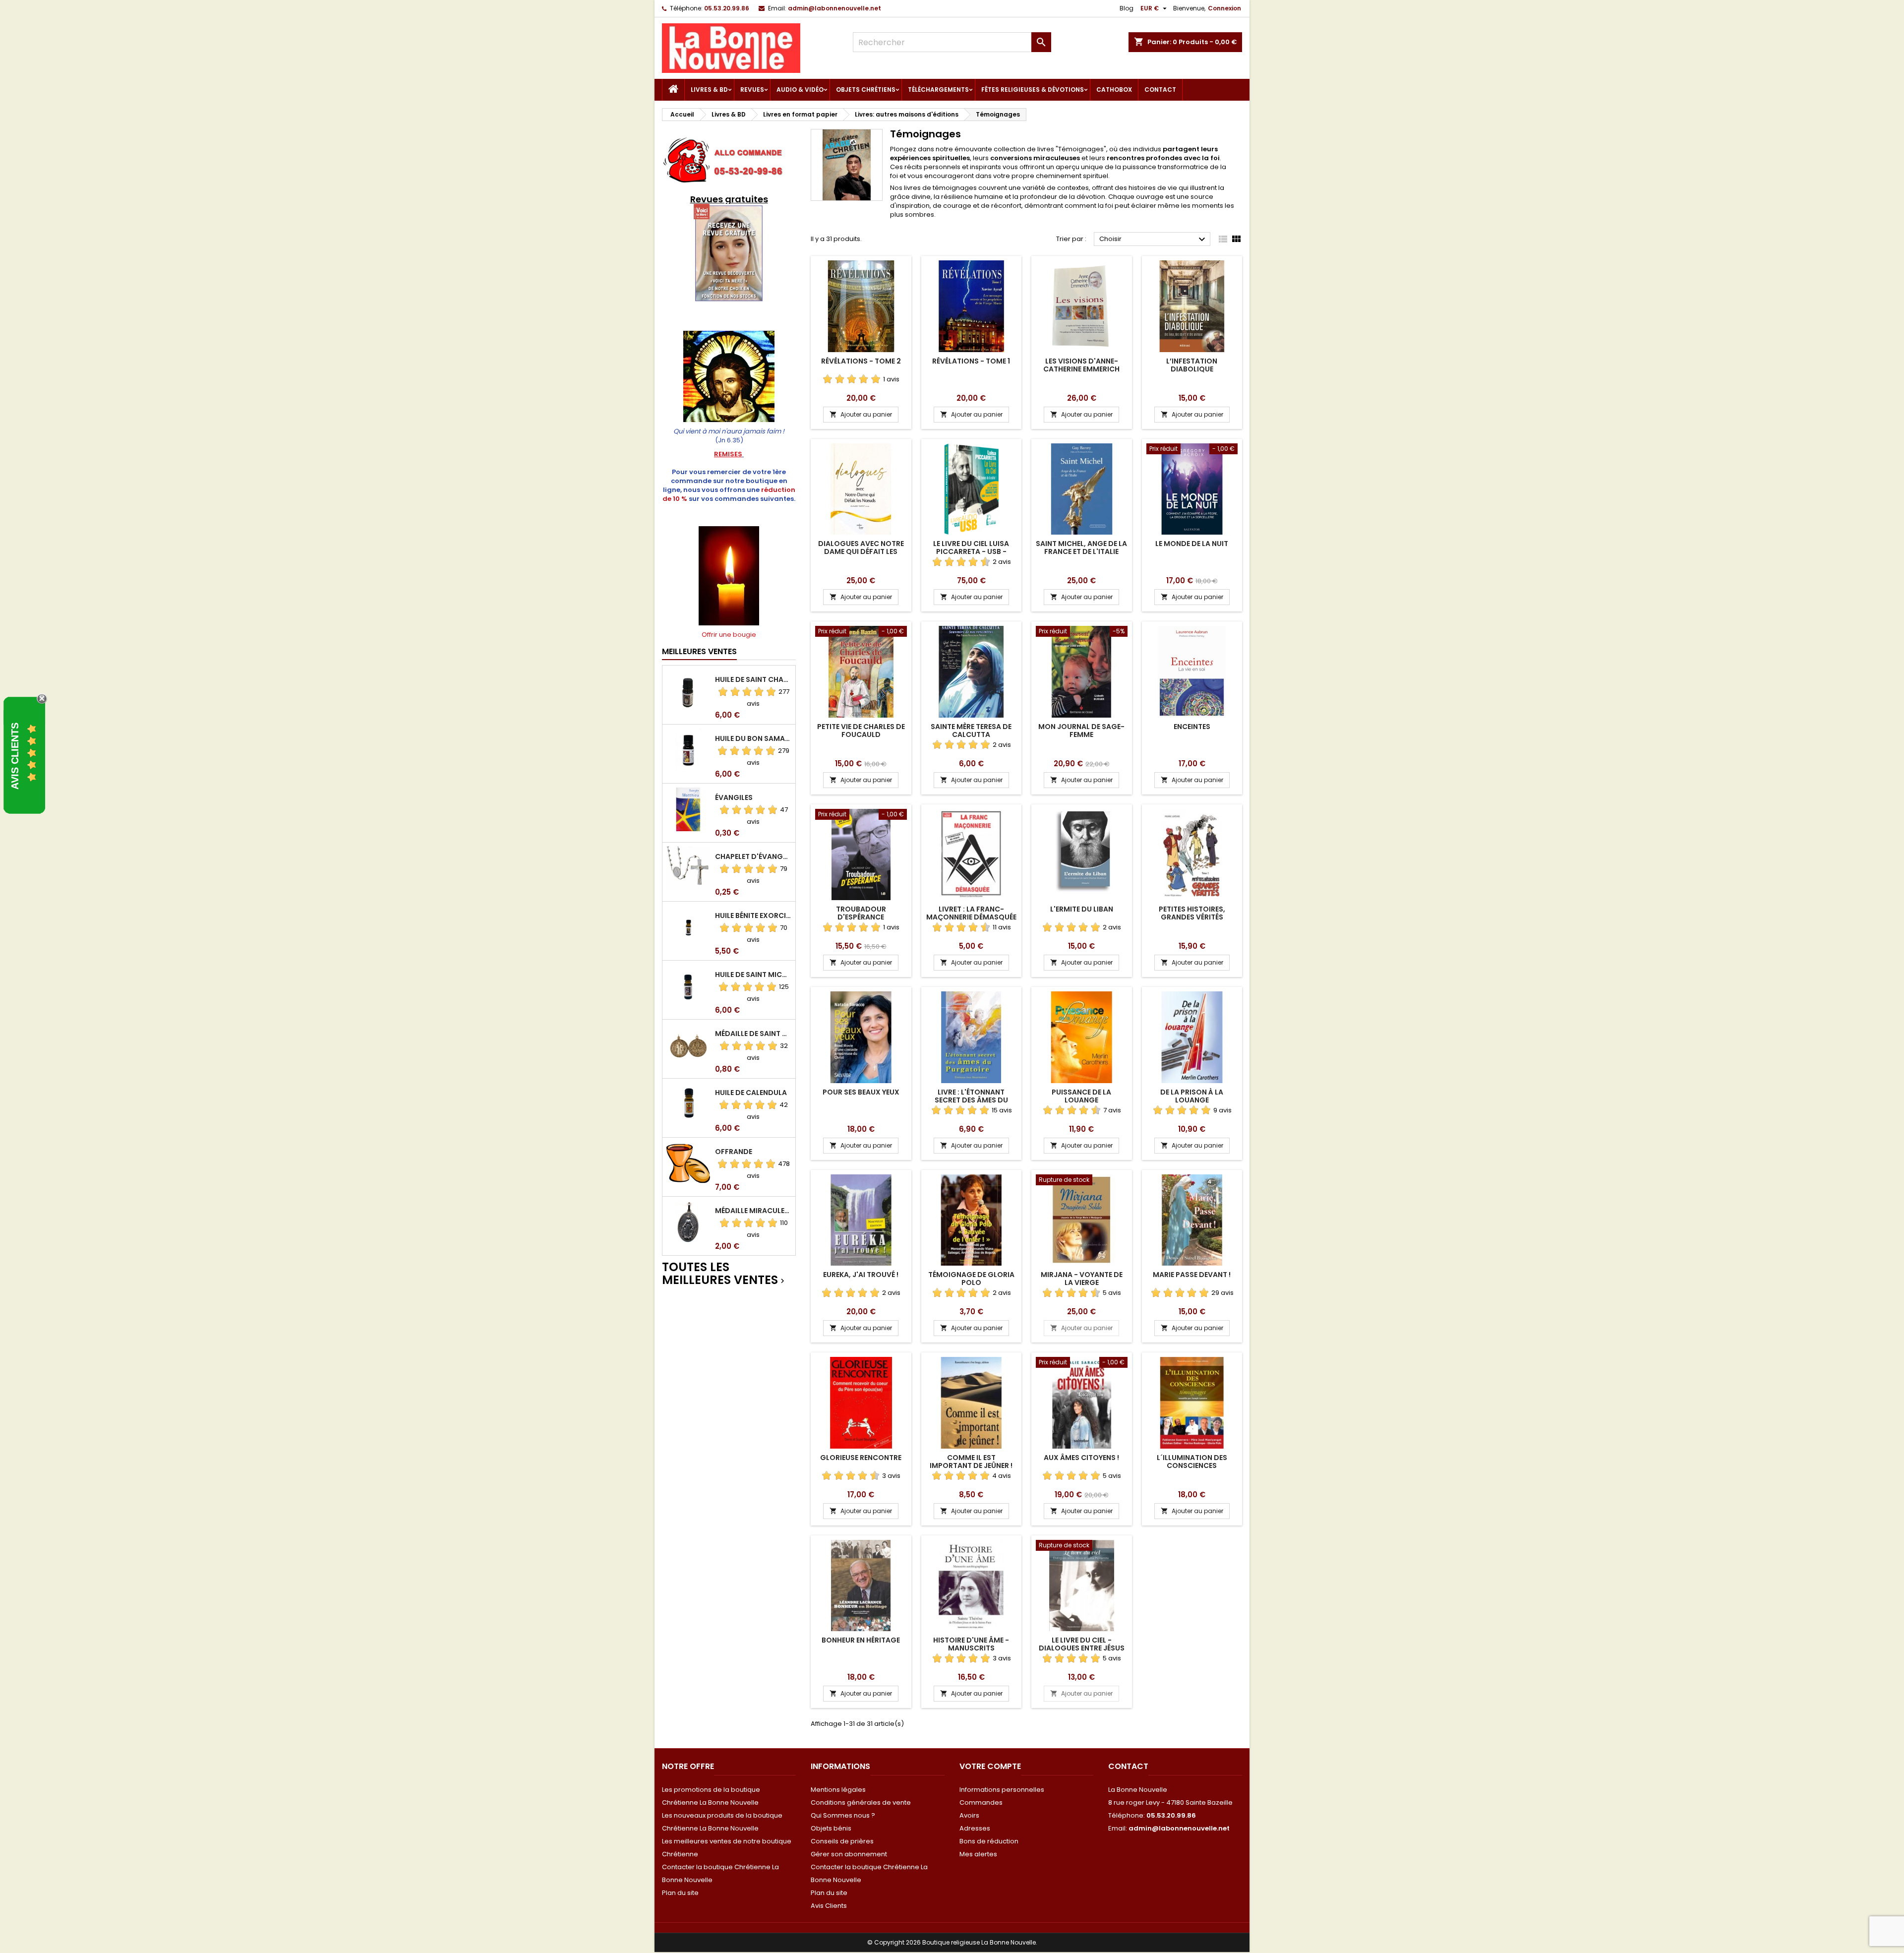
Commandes (981, 1802)
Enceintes (1192, 727)
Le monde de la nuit (1192, 544)
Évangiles (734, 797)
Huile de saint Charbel (753, 679)
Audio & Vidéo (800, 90)
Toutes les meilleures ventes (724, 1274)
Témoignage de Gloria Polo (971, 1279)
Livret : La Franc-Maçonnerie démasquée (971, 913)
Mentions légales (838, 1790)
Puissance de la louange (1081, 1096)
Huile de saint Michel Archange (753, 975)
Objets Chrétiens (866, 90)
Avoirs (969, 1815)
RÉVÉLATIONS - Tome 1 (971, 361)
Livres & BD (709, 90)
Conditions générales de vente (861, 1802)
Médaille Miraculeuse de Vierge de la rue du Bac (753, 1211)
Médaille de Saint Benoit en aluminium (753, 1034)
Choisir (1154, 240)
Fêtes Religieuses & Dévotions (1033, 90)
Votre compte (990, 1766)
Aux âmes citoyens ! (1081, 1458)
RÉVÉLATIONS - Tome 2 (861, 361)
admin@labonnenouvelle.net (834, 8)
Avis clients (15, 756)
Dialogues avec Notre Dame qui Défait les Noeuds (861, 551)
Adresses (975, 1828)
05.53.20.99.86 (727, 8)
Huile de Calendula (751, 1093)
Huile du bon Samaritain (753, 738)
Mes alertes (978, 1854)
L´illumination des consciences (1192, 1462)
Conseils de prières (842, 1841)
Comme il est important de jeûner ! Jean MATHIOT (971, 1465)
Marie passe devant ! (1192, 1275)
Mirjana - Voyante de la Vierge (1082, 1279)
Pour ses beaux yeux (861, 1092)
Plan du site (680, 1893)
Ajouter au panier (861, 414)
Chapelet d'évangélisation (753, 856)
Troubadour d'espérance (861, 913)
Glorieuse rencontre (861, 1458)
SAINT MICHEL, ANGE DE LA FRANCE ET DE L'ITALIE (1081, 548)
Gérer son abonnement (849, 1854)
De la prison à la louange (1192, 1096)
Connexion (1224, 8)
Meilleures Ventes (699, 651)
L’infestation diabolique (1192, 365)
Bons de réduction (989, 1841)
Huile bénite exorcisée (753, 915)
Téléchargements (938, 90)
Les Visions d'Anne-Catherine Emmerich (1081, 365)
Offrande (734, 1152)
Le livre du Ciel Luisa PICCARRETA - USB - (971, 548)
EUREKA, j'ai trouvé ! (861, 1275)
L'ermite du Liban (1082, 909)
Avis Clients (829, 1906)
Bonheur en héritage (861, 1640)
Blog (1127, 8)
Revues (752, 90)
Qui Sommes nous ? (843, 1815)
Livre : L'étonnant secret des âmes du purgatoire (971, 1100)
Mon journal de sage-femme (1081, 731)
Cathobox (1114, 90)
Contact (1160, 90)
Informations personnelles (1002, 1790)
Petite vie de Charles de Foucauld (861, 731)
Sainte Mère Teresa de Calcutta (971, 731)
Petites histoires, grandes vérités (1192, 913)
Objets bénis (831, 1828)
